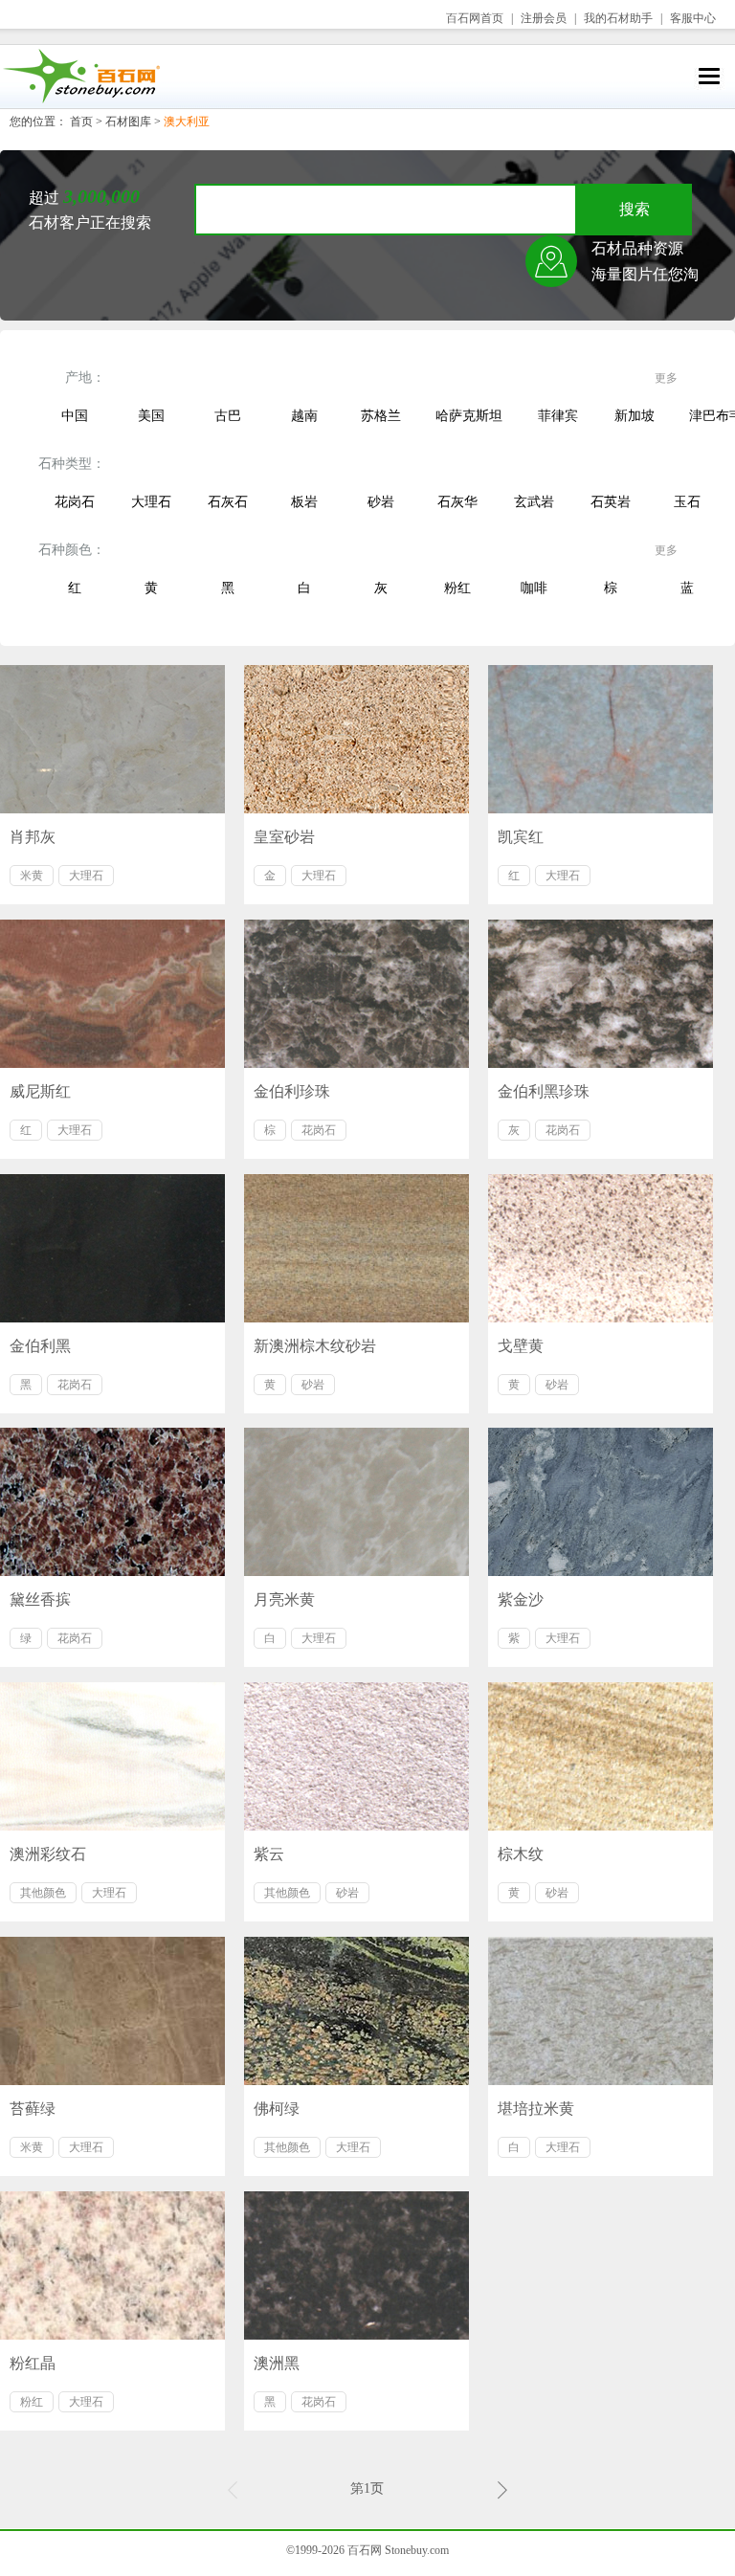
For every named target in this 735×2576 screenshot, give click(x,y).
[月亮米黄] (356, 1502)
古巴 (228, 416)
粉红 (457, 588)
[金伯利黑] (112, 1248)
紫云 (269, 1854)
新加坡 (635, 416)
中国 (75, 416)
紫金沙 (521, 1599)
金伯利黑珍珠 (544, 1091)
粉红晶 (33, 2363)
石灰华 (457, 502)
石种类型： (72, 464)
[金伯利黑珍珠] (601, 994)
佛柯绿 (277, 2109)
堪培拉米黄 (536, 2109)
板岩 (304, 502)
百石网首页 (475, 18)
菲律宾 (558, 416)
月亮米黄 (284, 1599)
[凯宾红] (601, 739)
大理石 (151, 502)
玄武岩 (534, 502)
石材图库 (128, 122)
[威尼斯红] (112, 994)
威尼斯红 (40, 1091)
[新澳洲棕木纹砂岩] (356, 1248)
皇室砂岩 (284, 837)
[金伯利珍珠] (356, 994)
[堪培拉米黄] (601, 2011)
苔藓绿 (33, 2109)
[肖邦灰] (112, 739)
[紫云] (356, 1756)
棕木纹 (521, 1854)
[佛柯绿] (356, 2011)
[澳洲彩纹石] (112, 1756)
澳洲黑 (277, 2363)
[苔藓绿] (112, 2011)
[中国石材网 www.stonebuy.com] (80, 76)
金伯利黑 (40, 1346)
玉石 (687, 502)
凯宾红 (521, 837)
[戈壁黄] (601, 1248)
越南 (304, 416)
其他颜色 (43, 1893)
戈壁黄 (521, 1346)
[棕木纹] (601, 1756)
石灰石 (228, 502)
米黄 (32, 876)
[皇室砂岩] (356, 739)
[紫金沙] (601, 1502)
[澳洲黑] (356, 2265)
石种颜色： (72, 550)
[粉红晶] (112, 2265)
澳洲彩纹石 (48, 1854)
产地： (85, 378)
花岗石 (75, 502)
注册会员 (544, 18)
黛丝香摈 (40, 1599)
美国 (151, 416)
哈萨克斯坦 (469, 416)
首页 (81, 122)
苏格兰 (381, 416)
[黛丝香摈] (112, 1502)
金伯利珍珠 (292, 1091)
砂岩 (381, 502)
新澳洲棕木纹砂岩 (315, 1346)
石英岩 (611, 502)
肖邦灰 (33, 837)
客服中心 (693, 18)
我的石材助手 (618, 18)
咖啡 (534, 588)
